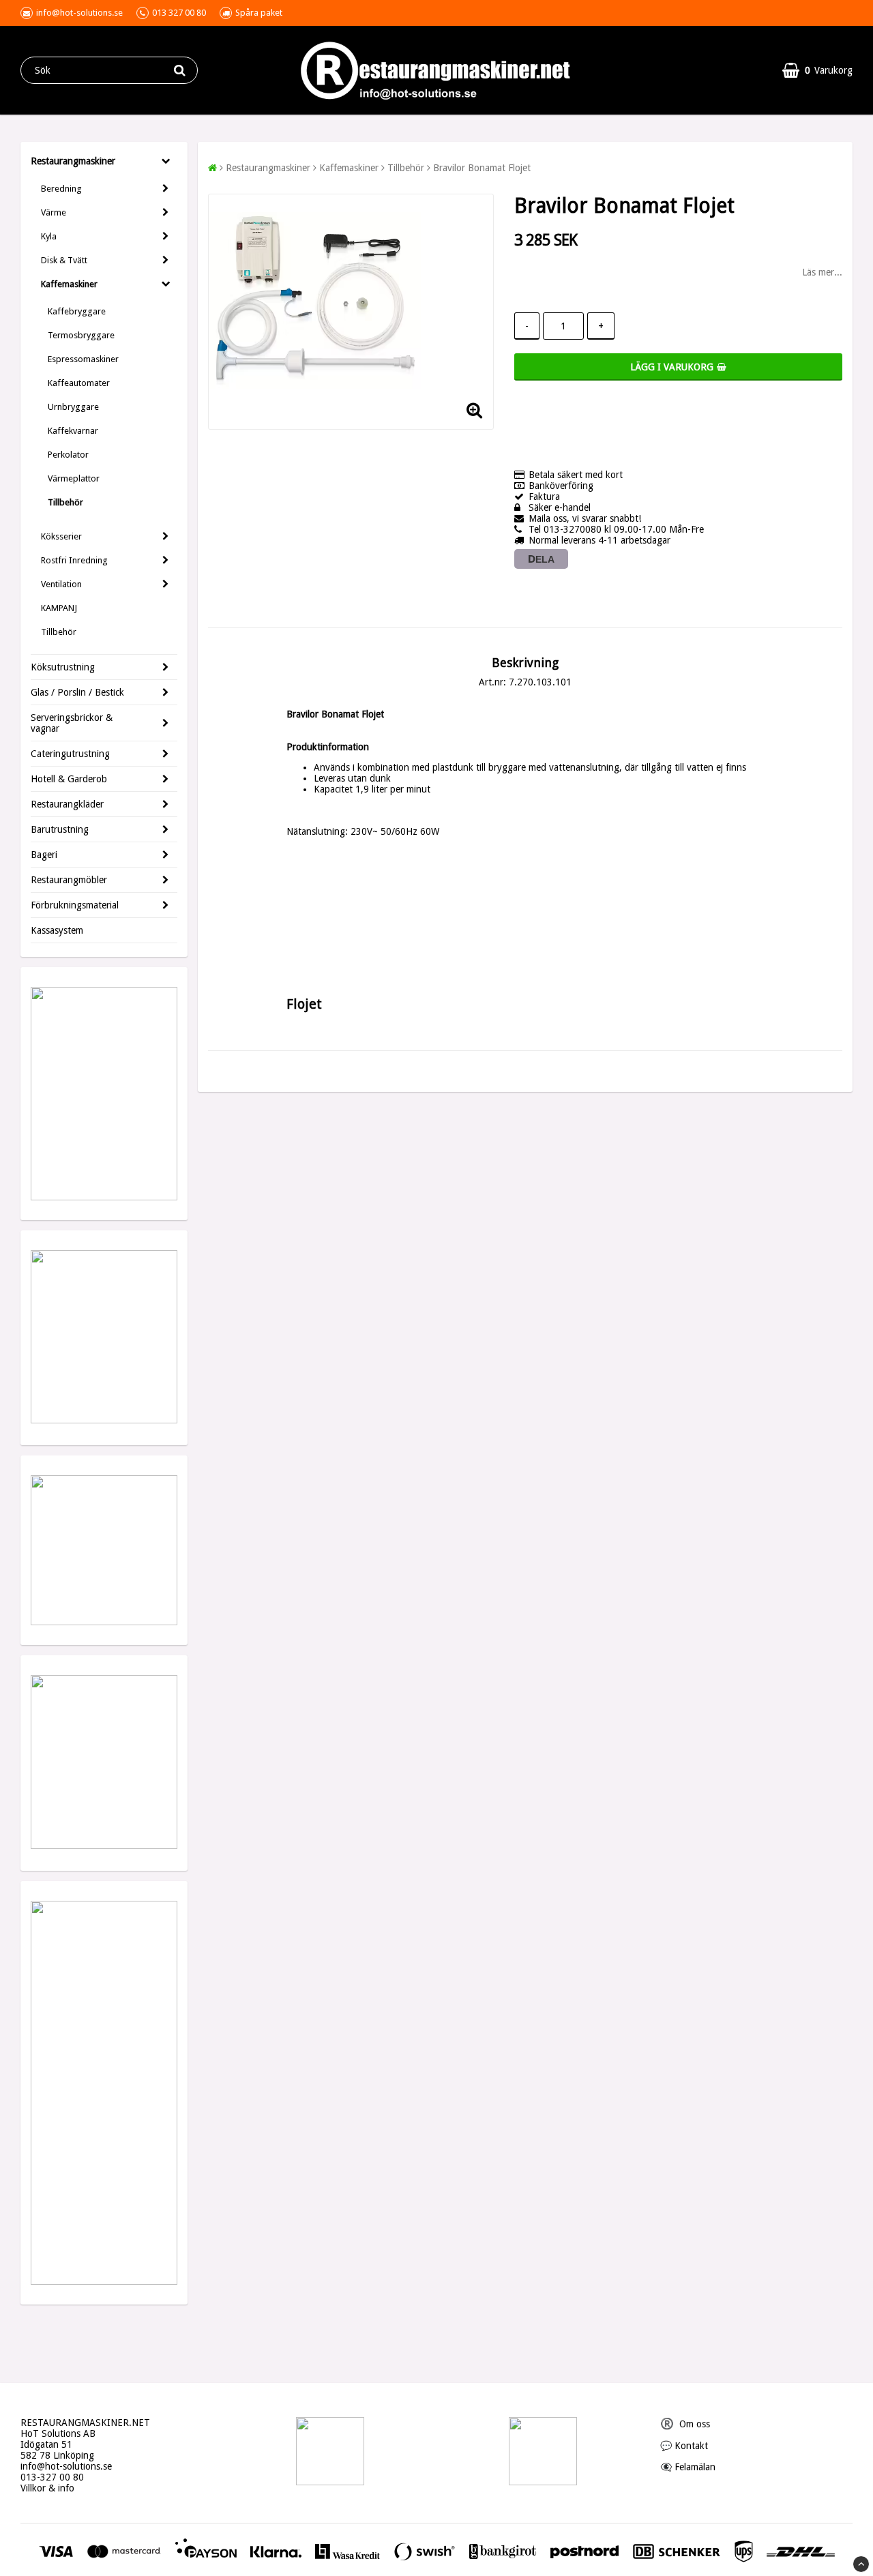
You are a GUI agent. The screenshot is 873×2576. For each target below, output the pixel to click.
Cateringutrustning (70, 754)
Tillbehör (65, 502)
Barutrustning (60, 829)
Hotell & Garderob (69, 779)
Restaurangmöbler (69, 880)
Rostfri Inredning (74, 560)
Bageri (44, 855)
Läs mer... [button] (822, 272)
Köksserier (61, 536)
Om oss (685, 2424)
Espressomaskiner (83, 359)
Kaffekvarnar (73, 431)
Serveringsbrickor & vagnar (72, 723)
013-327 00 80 (52, 2477)
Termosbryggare (81, 335)
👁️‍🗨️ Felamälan (688, 2467)
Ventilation (61, 584)
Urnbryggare (73, 407)
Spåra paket (259, 13)
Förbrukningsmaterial (75, 905)
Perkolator (68, 455)
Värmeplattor (74, 478)
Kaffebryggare (77, 311)
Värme (54, 212)
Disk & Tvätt (64, 260)
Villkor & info (47, 2488)
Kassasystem (57, 930)
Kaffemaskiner (69, 284)
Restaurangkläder (67, 804)
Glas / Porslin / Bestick (77, 692)
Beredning (61, 189)
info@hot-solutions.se (66, 2466)
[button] (817, 70)
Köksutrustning (63, 667)
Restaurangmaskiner (73, 161)
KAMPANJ (59, 608)
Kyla (49, 236)
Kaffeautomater (79, 383)
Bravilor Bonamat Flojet (482, 168)
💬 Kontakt (684, 2446)
